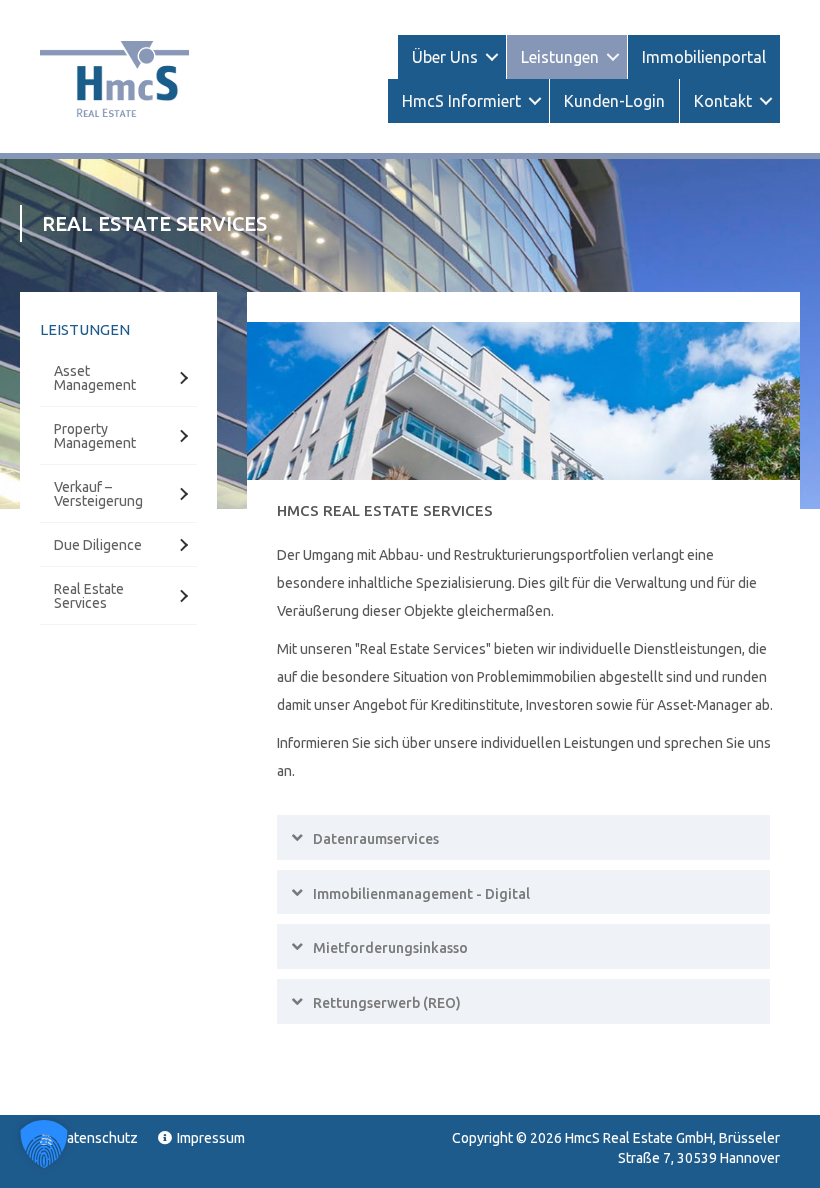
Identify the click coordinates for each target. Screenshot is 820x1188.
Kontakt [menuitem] (723, 101)
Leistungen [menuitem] (560, 57)
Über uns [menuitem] (445, 57)
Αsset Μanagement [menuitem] (95, 378)
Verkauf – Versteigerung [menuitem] (98, 494)
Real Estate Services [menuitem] (89, 596)
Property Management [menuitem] (95, 436)
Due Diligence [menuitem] (98, 545)
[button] (492, 57)
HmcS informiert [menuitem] (461, 101)
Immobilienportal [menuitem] (704, 57)
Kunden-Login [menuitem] (614, 101)
